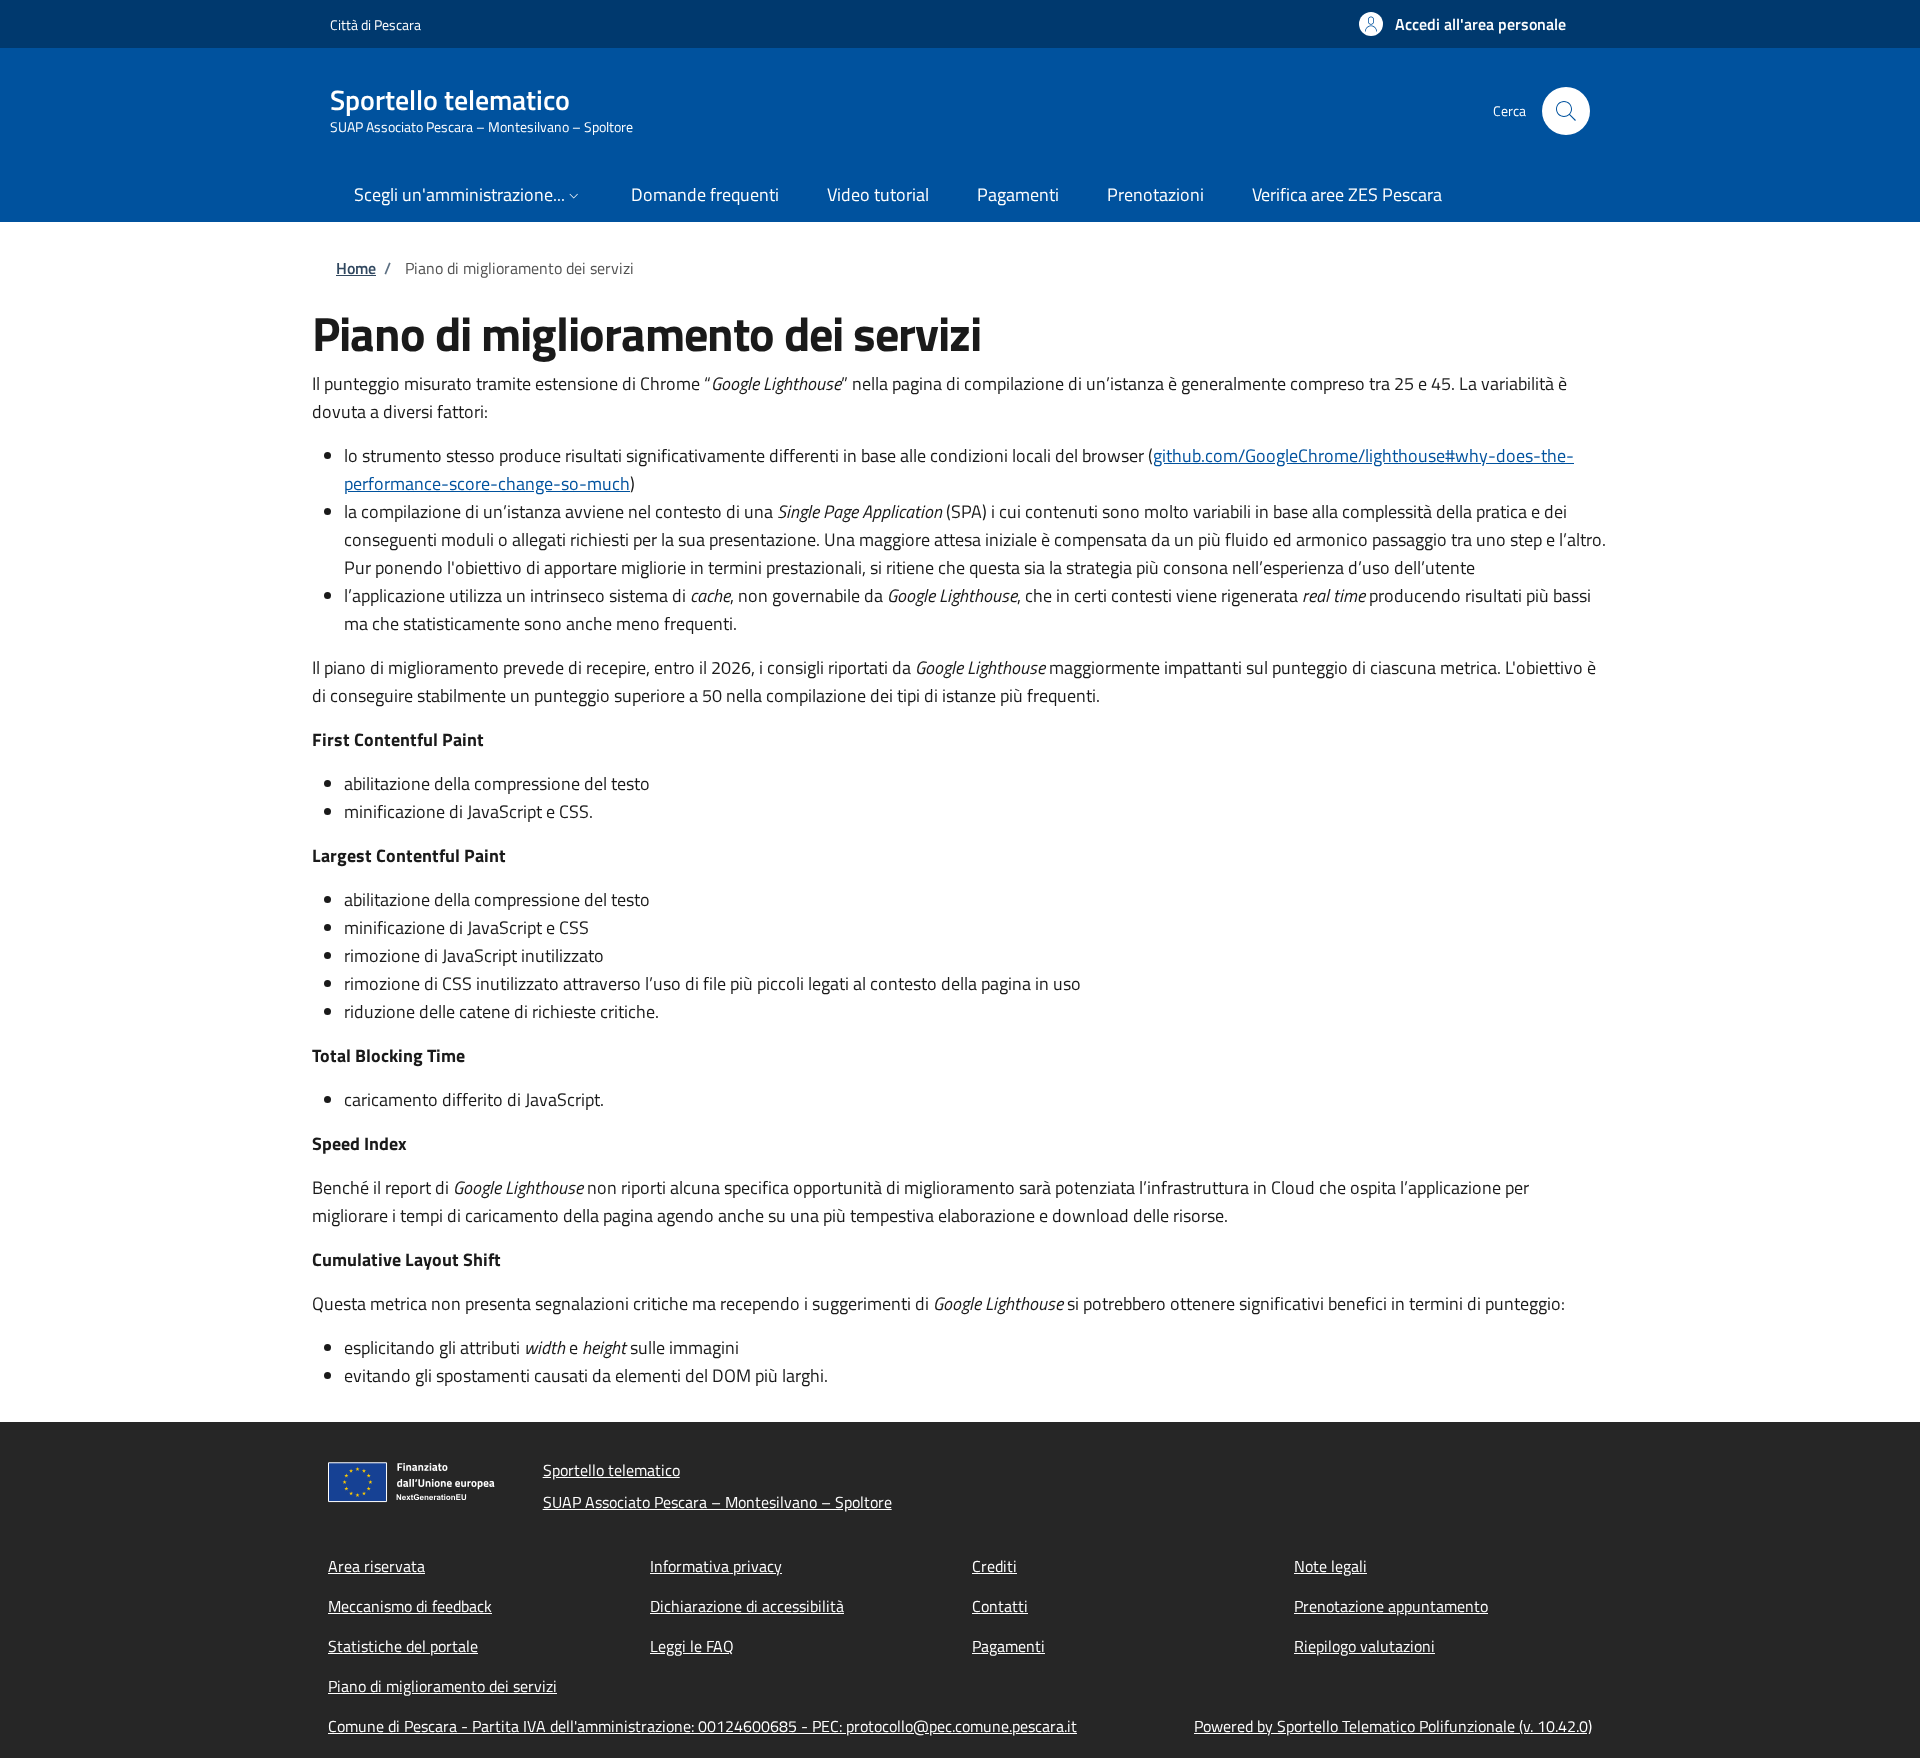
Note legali (1330, 1566)
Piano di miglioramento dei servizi (442, 1686)
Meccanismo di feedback (410, 1606)
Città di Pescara (375, 24)
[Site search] (1566, 111)
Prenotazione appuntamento (1391, 1606)
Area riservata (376, 1566)
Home (356, 268)
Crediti (994, 1566)
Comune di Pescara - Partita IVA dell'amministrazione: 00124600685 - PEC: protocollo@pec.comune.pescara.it (702, 1726)
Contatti (1000, 1606)
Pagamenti (1008, 1646)
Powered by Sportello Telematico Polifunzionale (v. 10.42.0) (1393, 1726)
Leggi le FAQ (692, 1646)
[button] (1462, 24)
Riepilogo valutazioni (1364, 1646)
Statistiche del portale (403, 1646)
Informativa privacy (716, 1566)
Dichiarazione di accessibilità (747, 1606)
